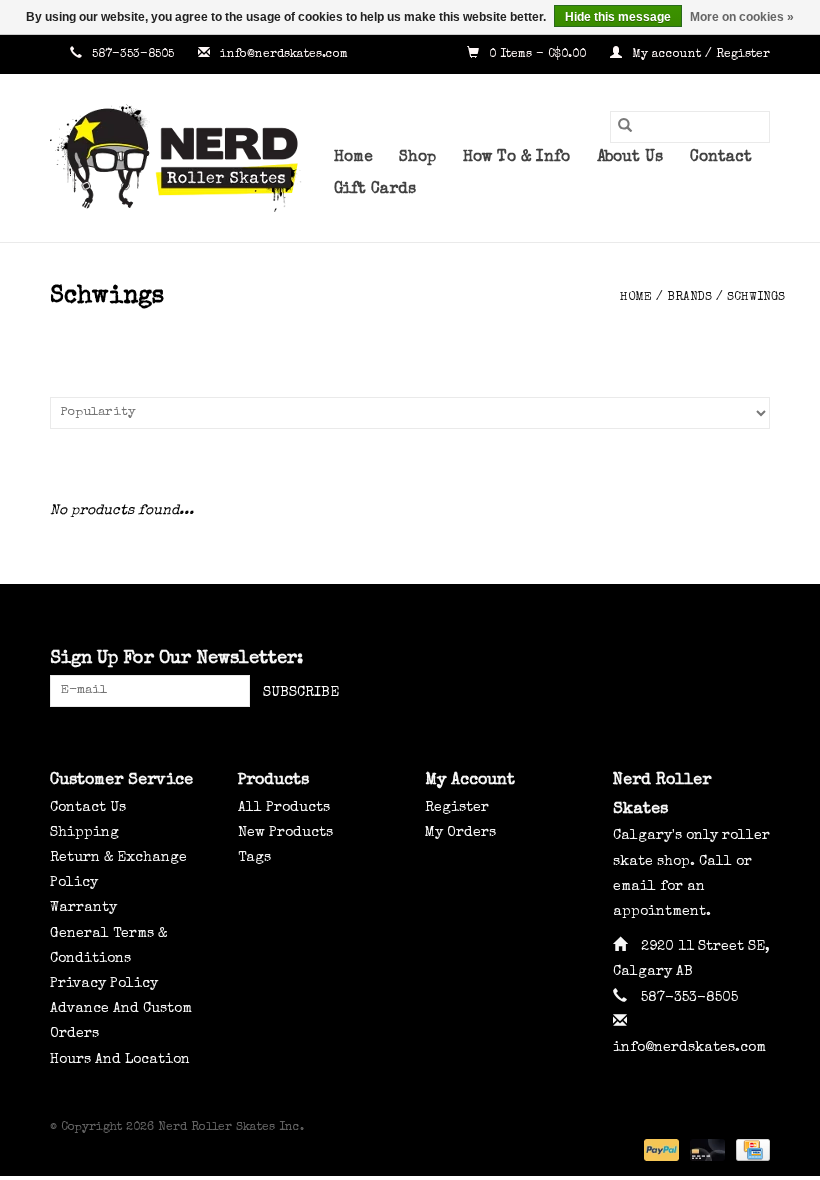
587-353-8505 (133, 55)
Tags (254, 858)
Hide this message (618, 17)
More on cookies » (742, 17)
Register (457, 808)
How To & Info (516, 158)
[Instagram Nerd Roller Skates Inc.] (754, 660)
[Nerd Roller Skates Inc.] (184, 158)
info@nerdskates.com (284, 55)
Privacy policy (104, 984)
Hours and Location (120, 1060)
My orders (460, 833)
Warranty (83, 908)
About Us (630, 158)
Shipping (84, 833)
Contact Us (88, 808)
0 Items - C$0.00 (537, 55)
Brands (689, 298)
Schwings (756, 298)
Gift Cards (375, 190)
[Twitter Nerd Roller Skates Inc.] (718, 660)
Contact (721, 158)
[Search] (625, 127)
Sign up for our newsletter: (176, 659)
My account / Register (699, 55)
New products (285, 833)
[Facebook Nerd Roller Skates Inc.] (682, 660)
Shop (417, 158)
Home (353, 158)
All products (284, 808)
